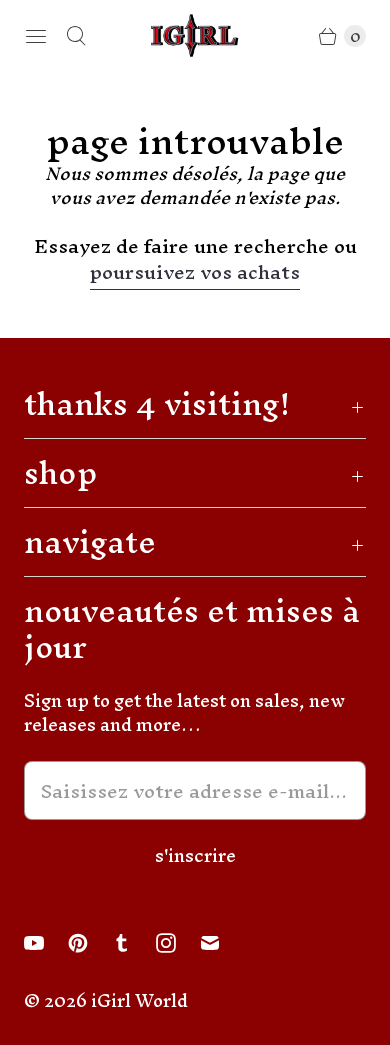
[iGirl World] (195, 35)
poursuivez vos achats (195, 275)
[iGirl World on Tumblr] (134, 943)
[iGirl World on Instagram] (178, 943)
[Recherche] (76, 36)
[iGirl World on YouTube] (46, 943)
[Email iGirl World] (222, 943)
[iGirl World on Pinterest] (90, 943)
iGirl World (139, 1000)
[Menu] (36, 36)
